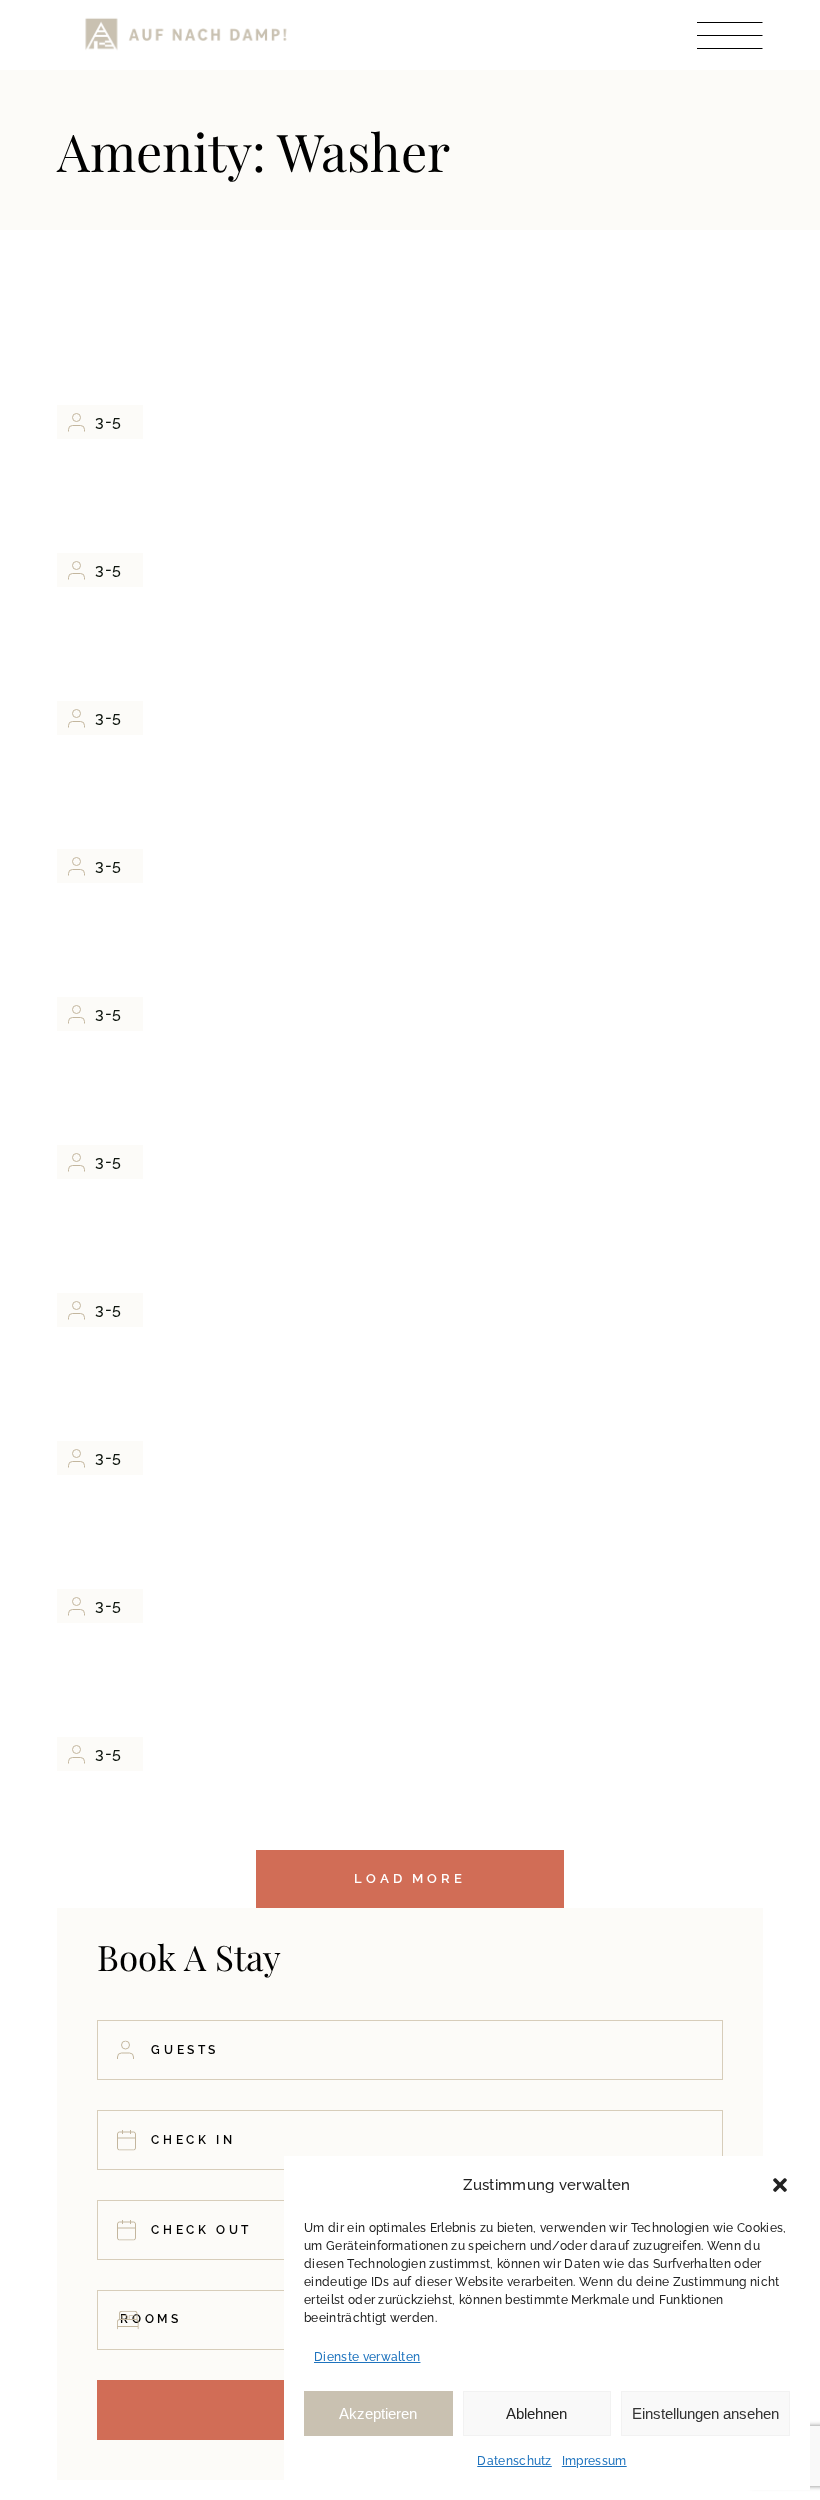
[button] (780, 2185)
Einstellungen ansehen (705, 2413)
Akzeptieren (378, 2413)
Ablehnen (536, 2413)
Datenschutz (514, 2461)
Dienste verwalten (367, 2357)
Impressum (594, 2461)
